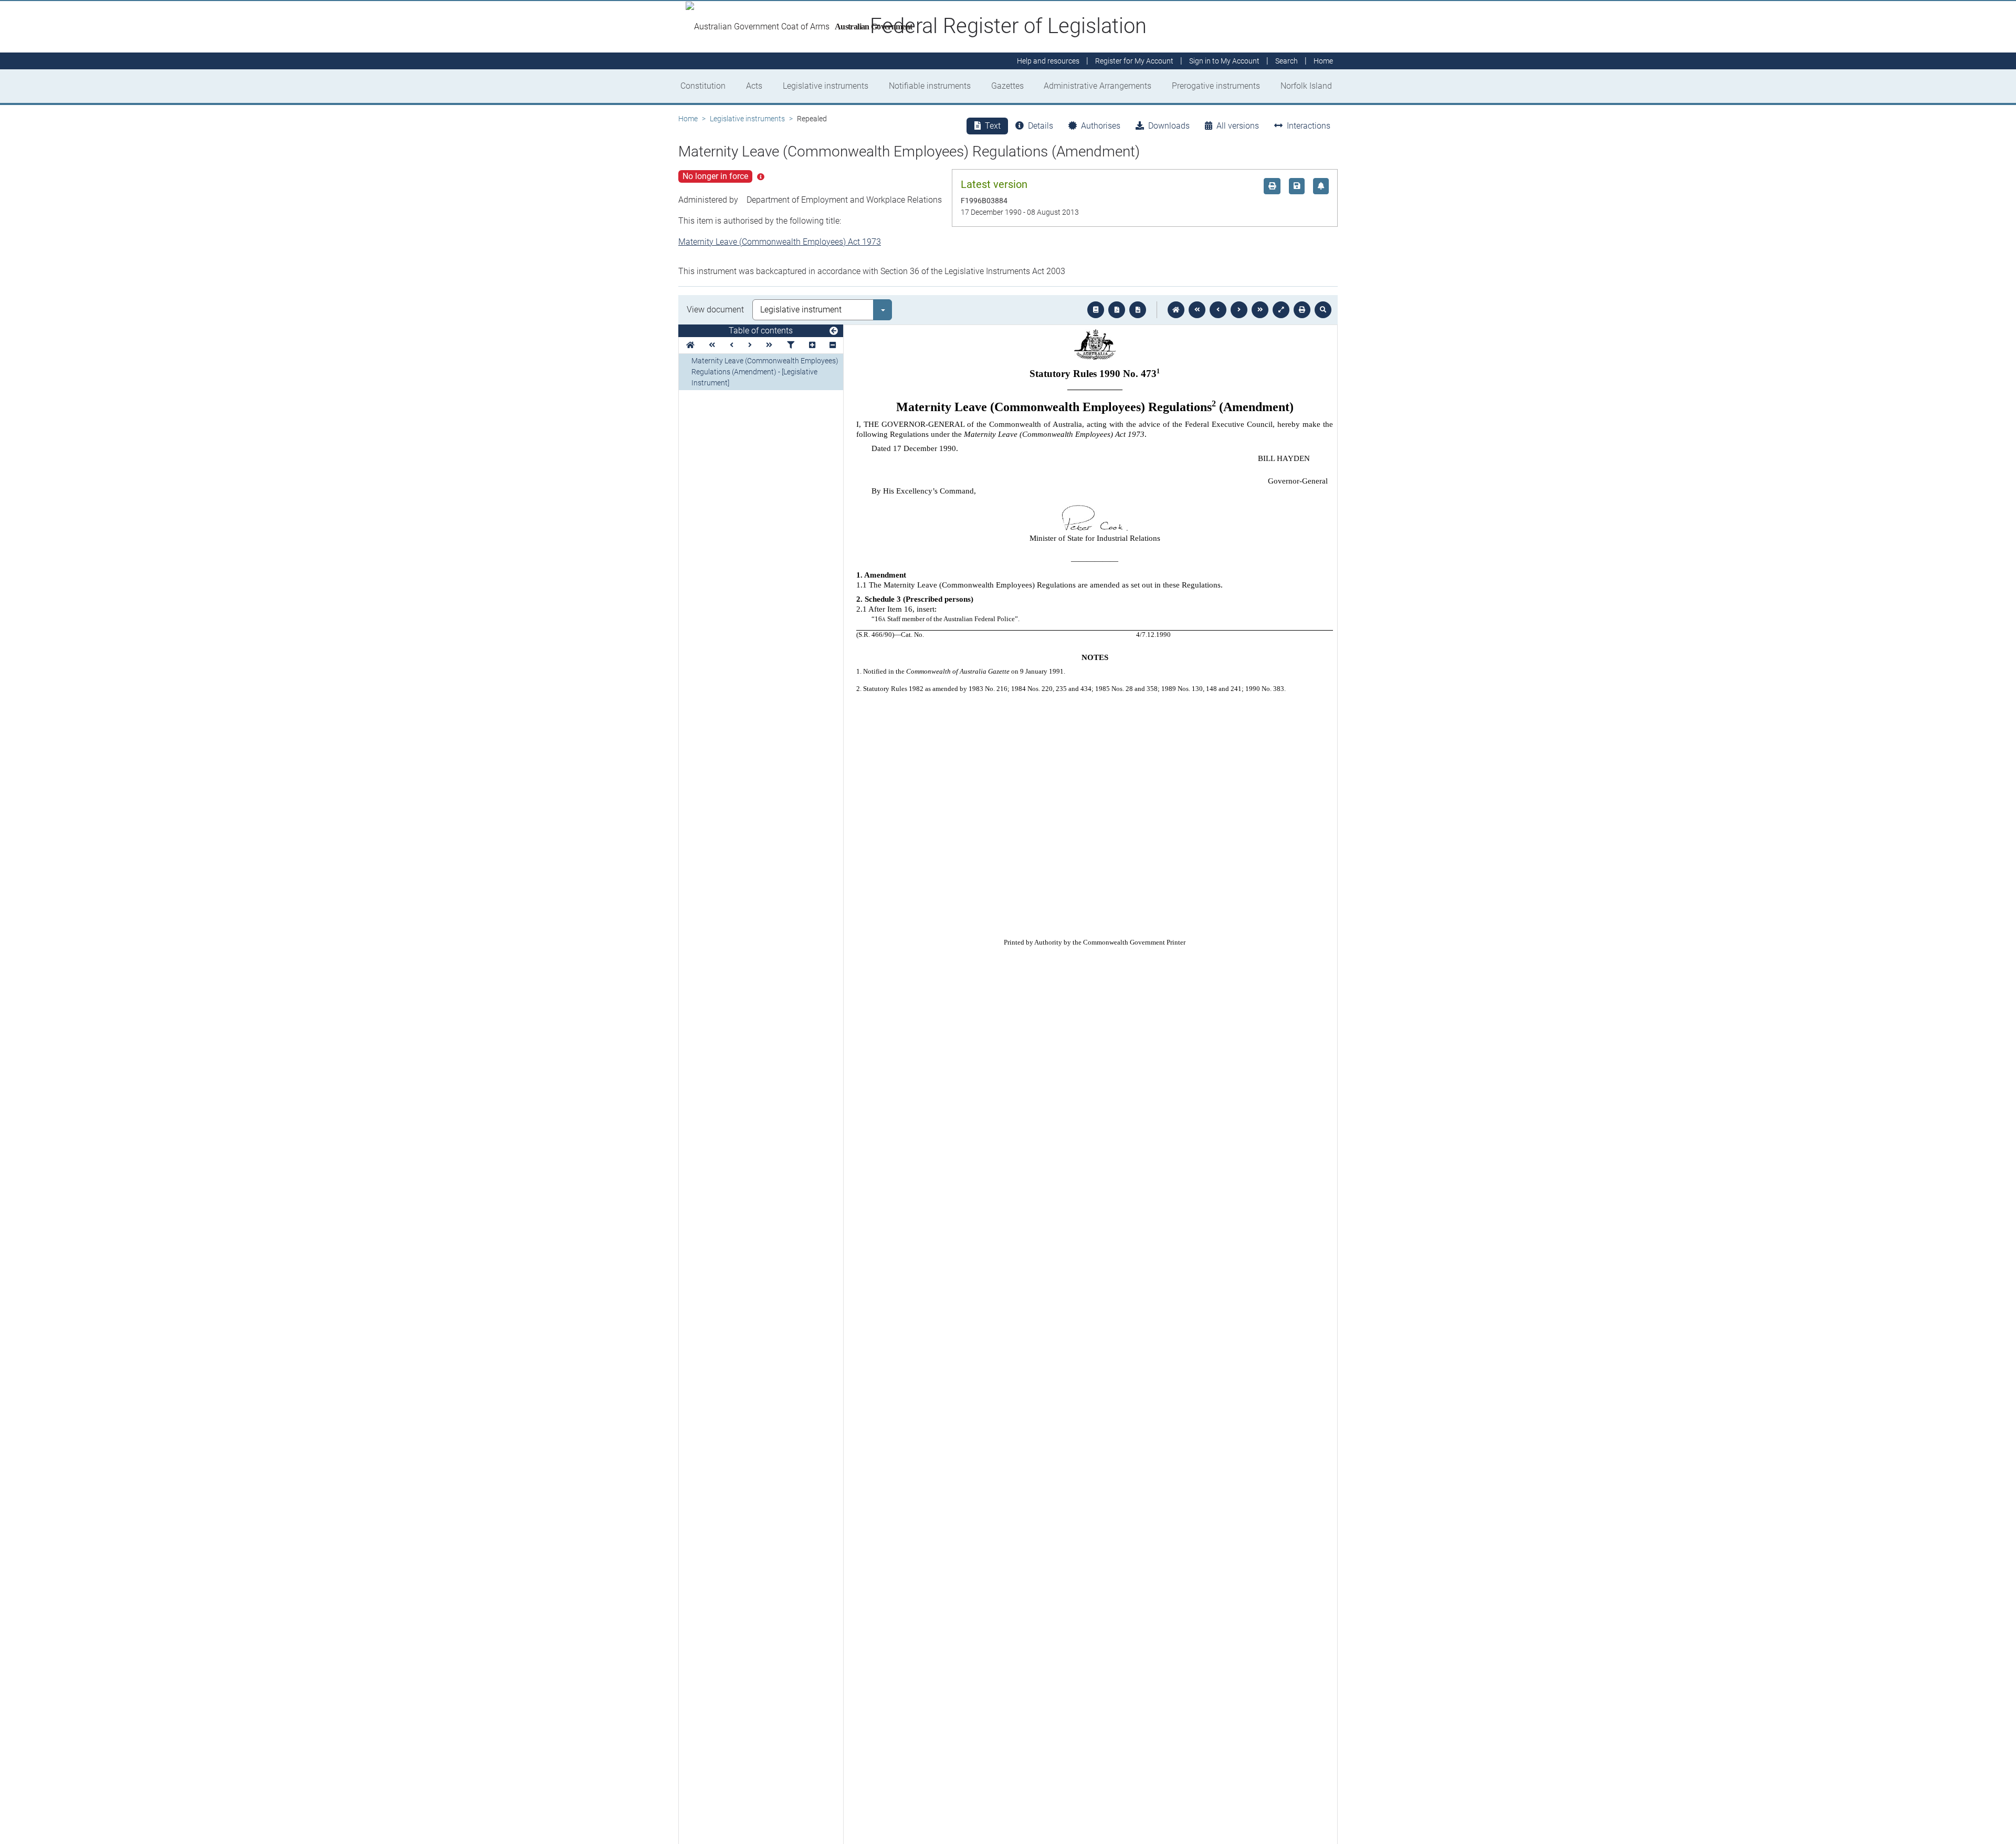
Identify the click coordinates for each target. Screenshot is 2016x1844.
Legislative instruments (826, 86)
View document (715, 310)
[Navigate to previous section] (1218, 310)
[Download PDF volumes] (1117, 310)
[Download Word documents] (1138, 310)
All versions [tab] (1238, 126)
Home (688, 119)
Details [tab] (1041, 126)
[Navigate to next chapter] (1260, 310)
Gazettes (1007, 86)
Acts (754, 86)
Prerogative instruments (1216, 86)
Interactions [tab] (1309, 126)
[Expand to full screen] (1281, 310)
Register (1134, 61)
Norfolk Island (1306, 86)
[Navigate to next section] (1239, 310)
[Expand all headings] (812, 345)
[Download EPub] (1096, 310)
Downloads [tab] (1169, 126)
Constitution (703, 86)
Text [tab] (993, 126)
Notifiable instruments (930, 86)
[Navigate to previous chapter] (1197, 310)
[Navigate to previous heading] (732, 345)
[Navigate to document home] (1176, 310)
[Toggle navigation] (834, 331)
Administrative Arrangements (1098, 86)
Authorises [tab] (1101, 126)
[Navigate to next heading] (750, 345)
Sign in (1224, 61)
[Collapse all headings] (833, 345)
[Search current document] (1323, 310)
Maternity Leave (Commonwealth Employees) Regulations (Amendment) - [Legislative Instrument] (765, 372)
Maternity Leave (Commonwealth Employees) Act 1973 (780, 242)
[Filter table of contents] (791, 345)
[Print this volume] (1302, 310)
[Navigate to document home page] (690, 345)
